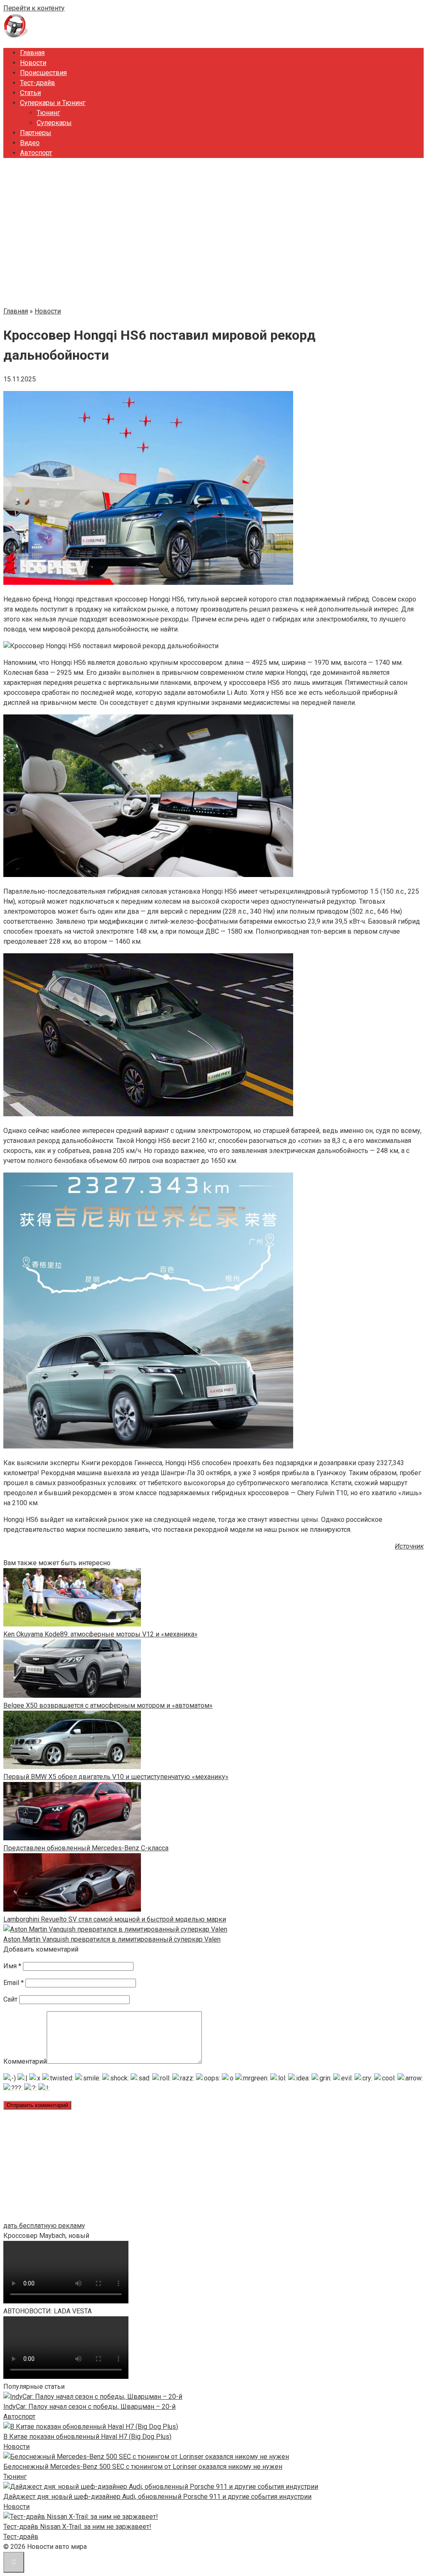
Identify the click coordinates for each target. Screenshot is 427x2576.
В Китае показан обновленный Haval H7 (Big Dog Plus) (87, 2437)
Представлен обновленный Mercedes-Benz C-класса (86, 1848)
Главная (32, 53)
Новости (33, 63)
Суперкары (54, 123)
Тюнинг (48, 113)
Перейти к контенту (34, 8)
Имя (12, 1966)
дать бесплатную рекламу (44, 2226)
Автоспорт (36, 153)
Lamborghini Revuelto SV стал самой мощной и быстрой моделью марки (115, 1919)
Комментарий (25, 2061)
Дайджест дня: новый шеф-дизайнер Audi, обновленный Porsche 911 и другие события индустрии (157, 2497)
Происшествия (43, 73)
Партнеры (36, 133)
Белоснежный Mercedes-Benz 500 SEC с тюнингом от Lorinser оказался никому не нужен (143, 2467)
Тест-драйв (38, 83)
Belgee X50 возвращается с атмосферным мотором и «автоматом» (108, 1705)
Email (14, 1983)
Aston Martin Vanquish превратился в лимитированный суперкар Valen (112, 1939)
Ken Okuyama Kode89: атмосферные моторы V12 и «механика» (100, 1634)
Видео (30, 143)
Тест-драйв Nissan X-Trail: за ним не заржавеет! (77, 2527)
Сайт (10, 1999)
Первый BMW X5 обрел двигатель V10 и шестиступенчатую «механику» (116, 1777)
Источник (409, 1546)
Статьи (30, 93)
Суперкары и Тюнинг (53, 103)
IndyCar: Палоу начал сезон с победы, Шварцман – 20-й (89, 2407)
